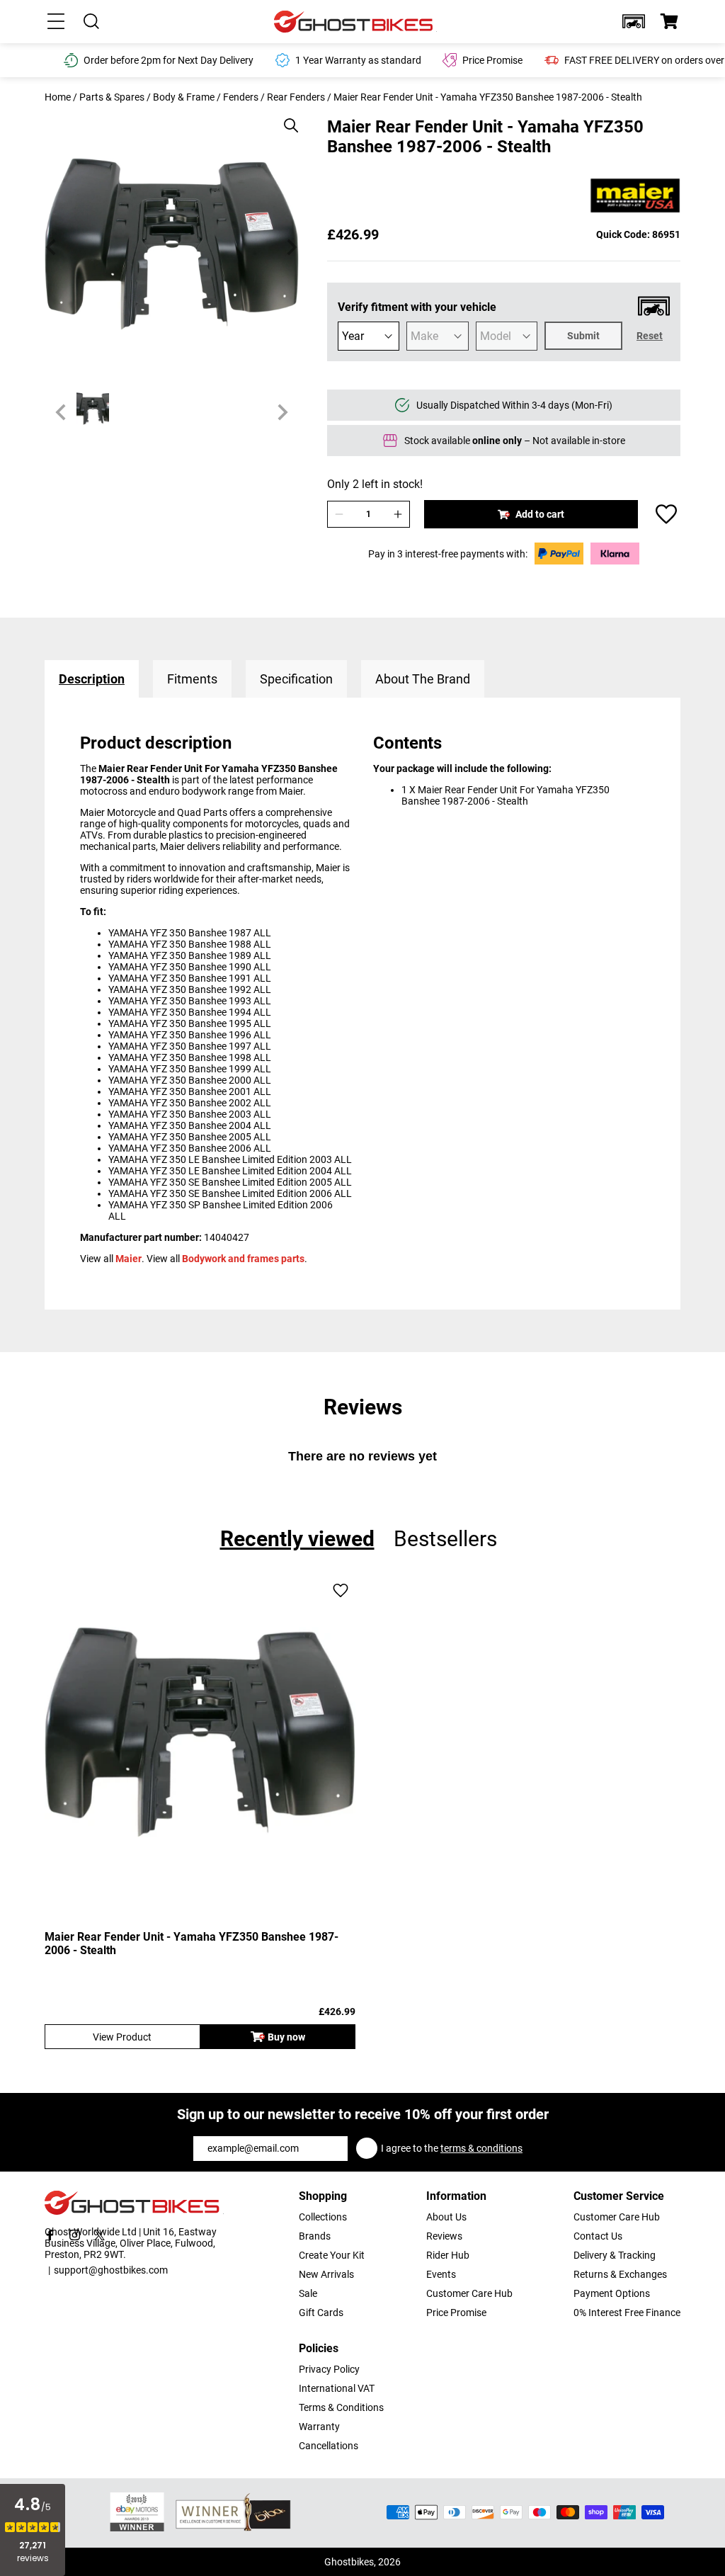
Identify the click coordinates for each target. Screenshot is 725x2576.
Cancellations (329, 2446)
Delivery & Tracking (615, 2255)
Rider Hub (448, 2255)
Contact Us (598, 2236)
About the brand (423, 679)
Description (92, 679)
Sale (308, 2293)
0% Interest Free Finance (627, 2313)
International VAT (337, 2388)
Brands (315, 2236)
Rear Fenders (296, 97)
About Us (446, 2217)
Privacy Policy (329, 2369)
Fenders (241, 97)
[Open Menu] (56, 21)
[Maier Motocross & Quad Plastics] (635, 197)
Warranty (319, 2427)
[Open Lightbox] (286, 118)
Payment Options (612, 2293)
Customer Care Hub (469, 2293)
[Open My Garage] (634, 21)
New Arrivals (326, 2274)
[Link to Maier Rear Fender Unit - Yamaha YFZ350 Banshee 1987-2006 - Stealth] (200, 1732)
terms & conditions (481, 2148)
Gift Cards (321, 2313)
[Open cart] (669, 21)
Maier (129, 1259)
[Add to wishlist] (666, 514)
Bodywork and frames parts (243, 1259)
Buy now (286, 2037)
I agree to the (452, 2148)
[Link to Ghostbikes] (355, 22)
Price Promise (456, 2313)
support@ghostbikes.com (111, 2270)
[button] (634, 21)
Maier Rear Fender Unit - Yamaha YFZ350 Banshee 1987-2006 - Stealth (192, 1944)
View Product (122, 2037)
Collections (323, 2217)
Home (58, 97)
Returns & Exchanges (620, 2274)
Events (441, 2274)
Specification (296, 679)
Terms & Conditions (341, 2407)
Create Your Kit (332, 2255)
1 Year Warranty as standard (358, 60)
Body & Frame (184, 97)
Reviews (444, 2236)
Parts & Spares (112, 97)
